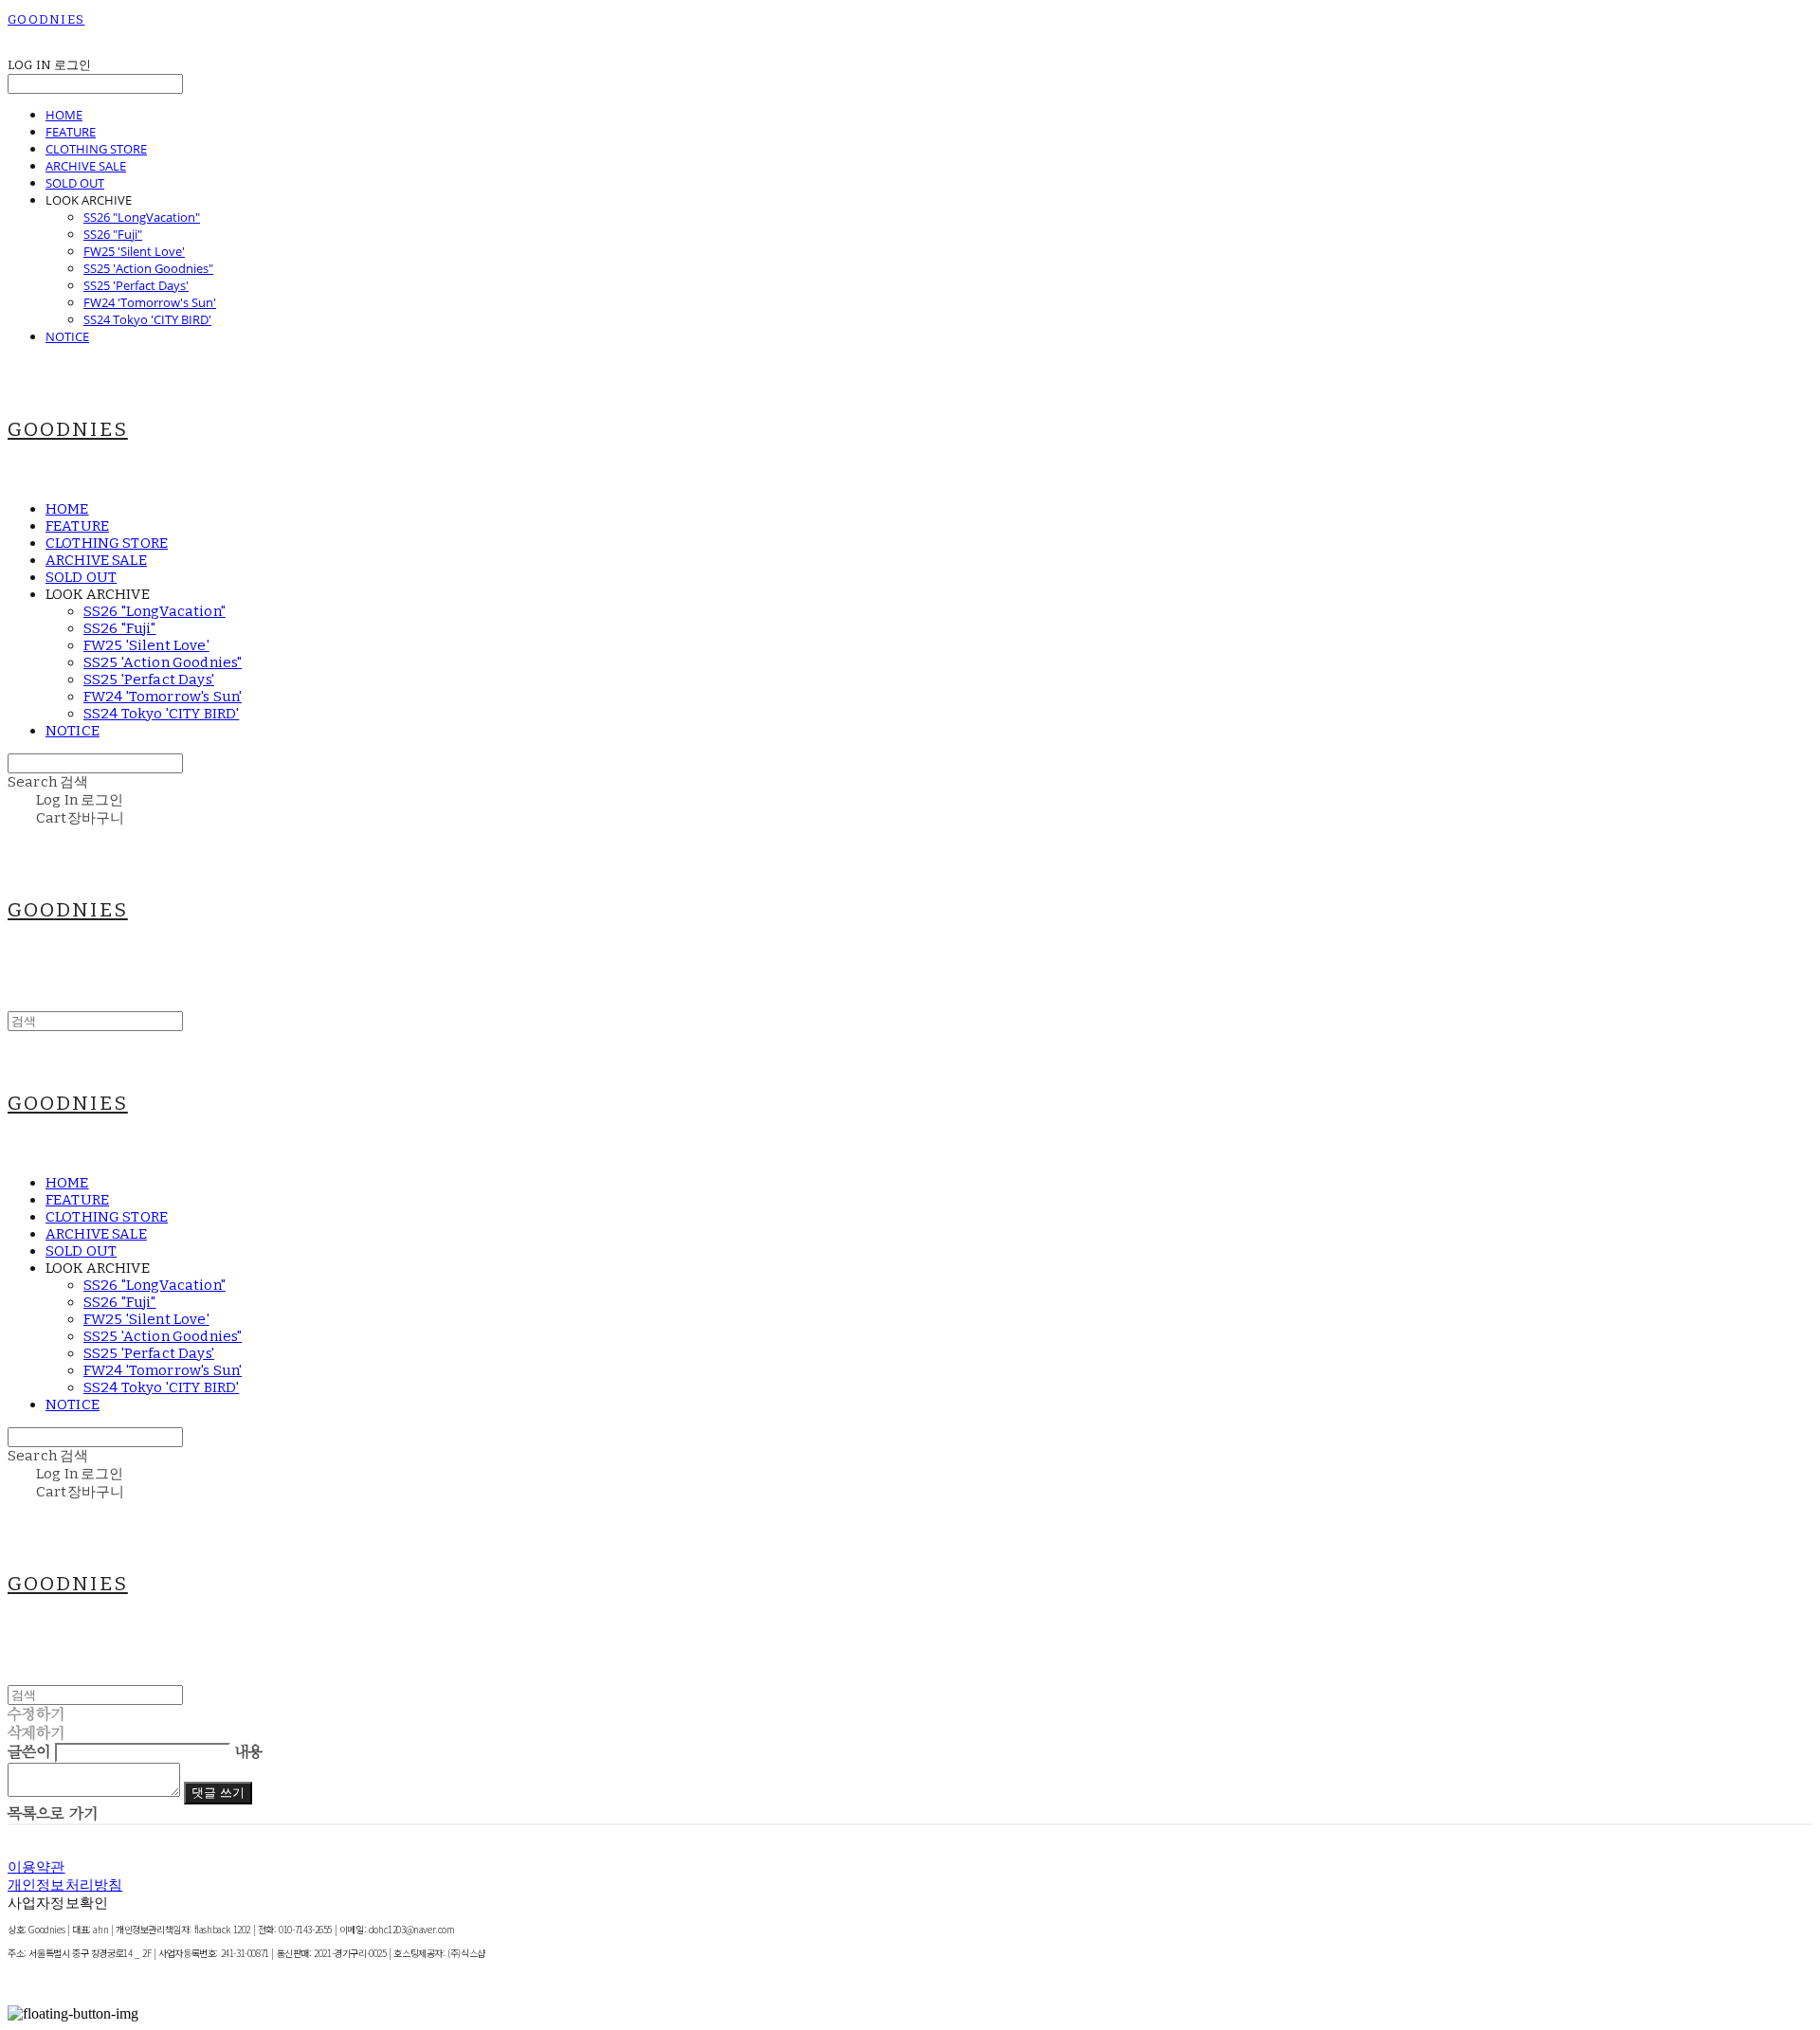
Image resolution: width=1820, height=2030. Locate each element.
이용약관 (36, 1867)
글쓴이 (29, 1752)
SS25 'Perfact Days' (136, 285)
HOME (64, 115)
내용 (248, 1752)
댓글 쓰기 (218, 1793)
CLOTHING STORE (96, 149)
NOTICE (67, 336)
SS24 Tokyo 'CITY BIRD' (147, 319)
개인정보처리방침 (65, 1885)
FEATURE (71, 132)
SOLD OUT (75, 183)
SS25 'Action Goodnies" (148, 268)
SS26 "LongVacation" (142, 217)
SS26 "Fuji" (113, 234)
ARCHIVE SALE (86, 166)
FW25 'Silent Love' (134, 251)
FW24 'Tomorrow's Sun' (150, 302)
